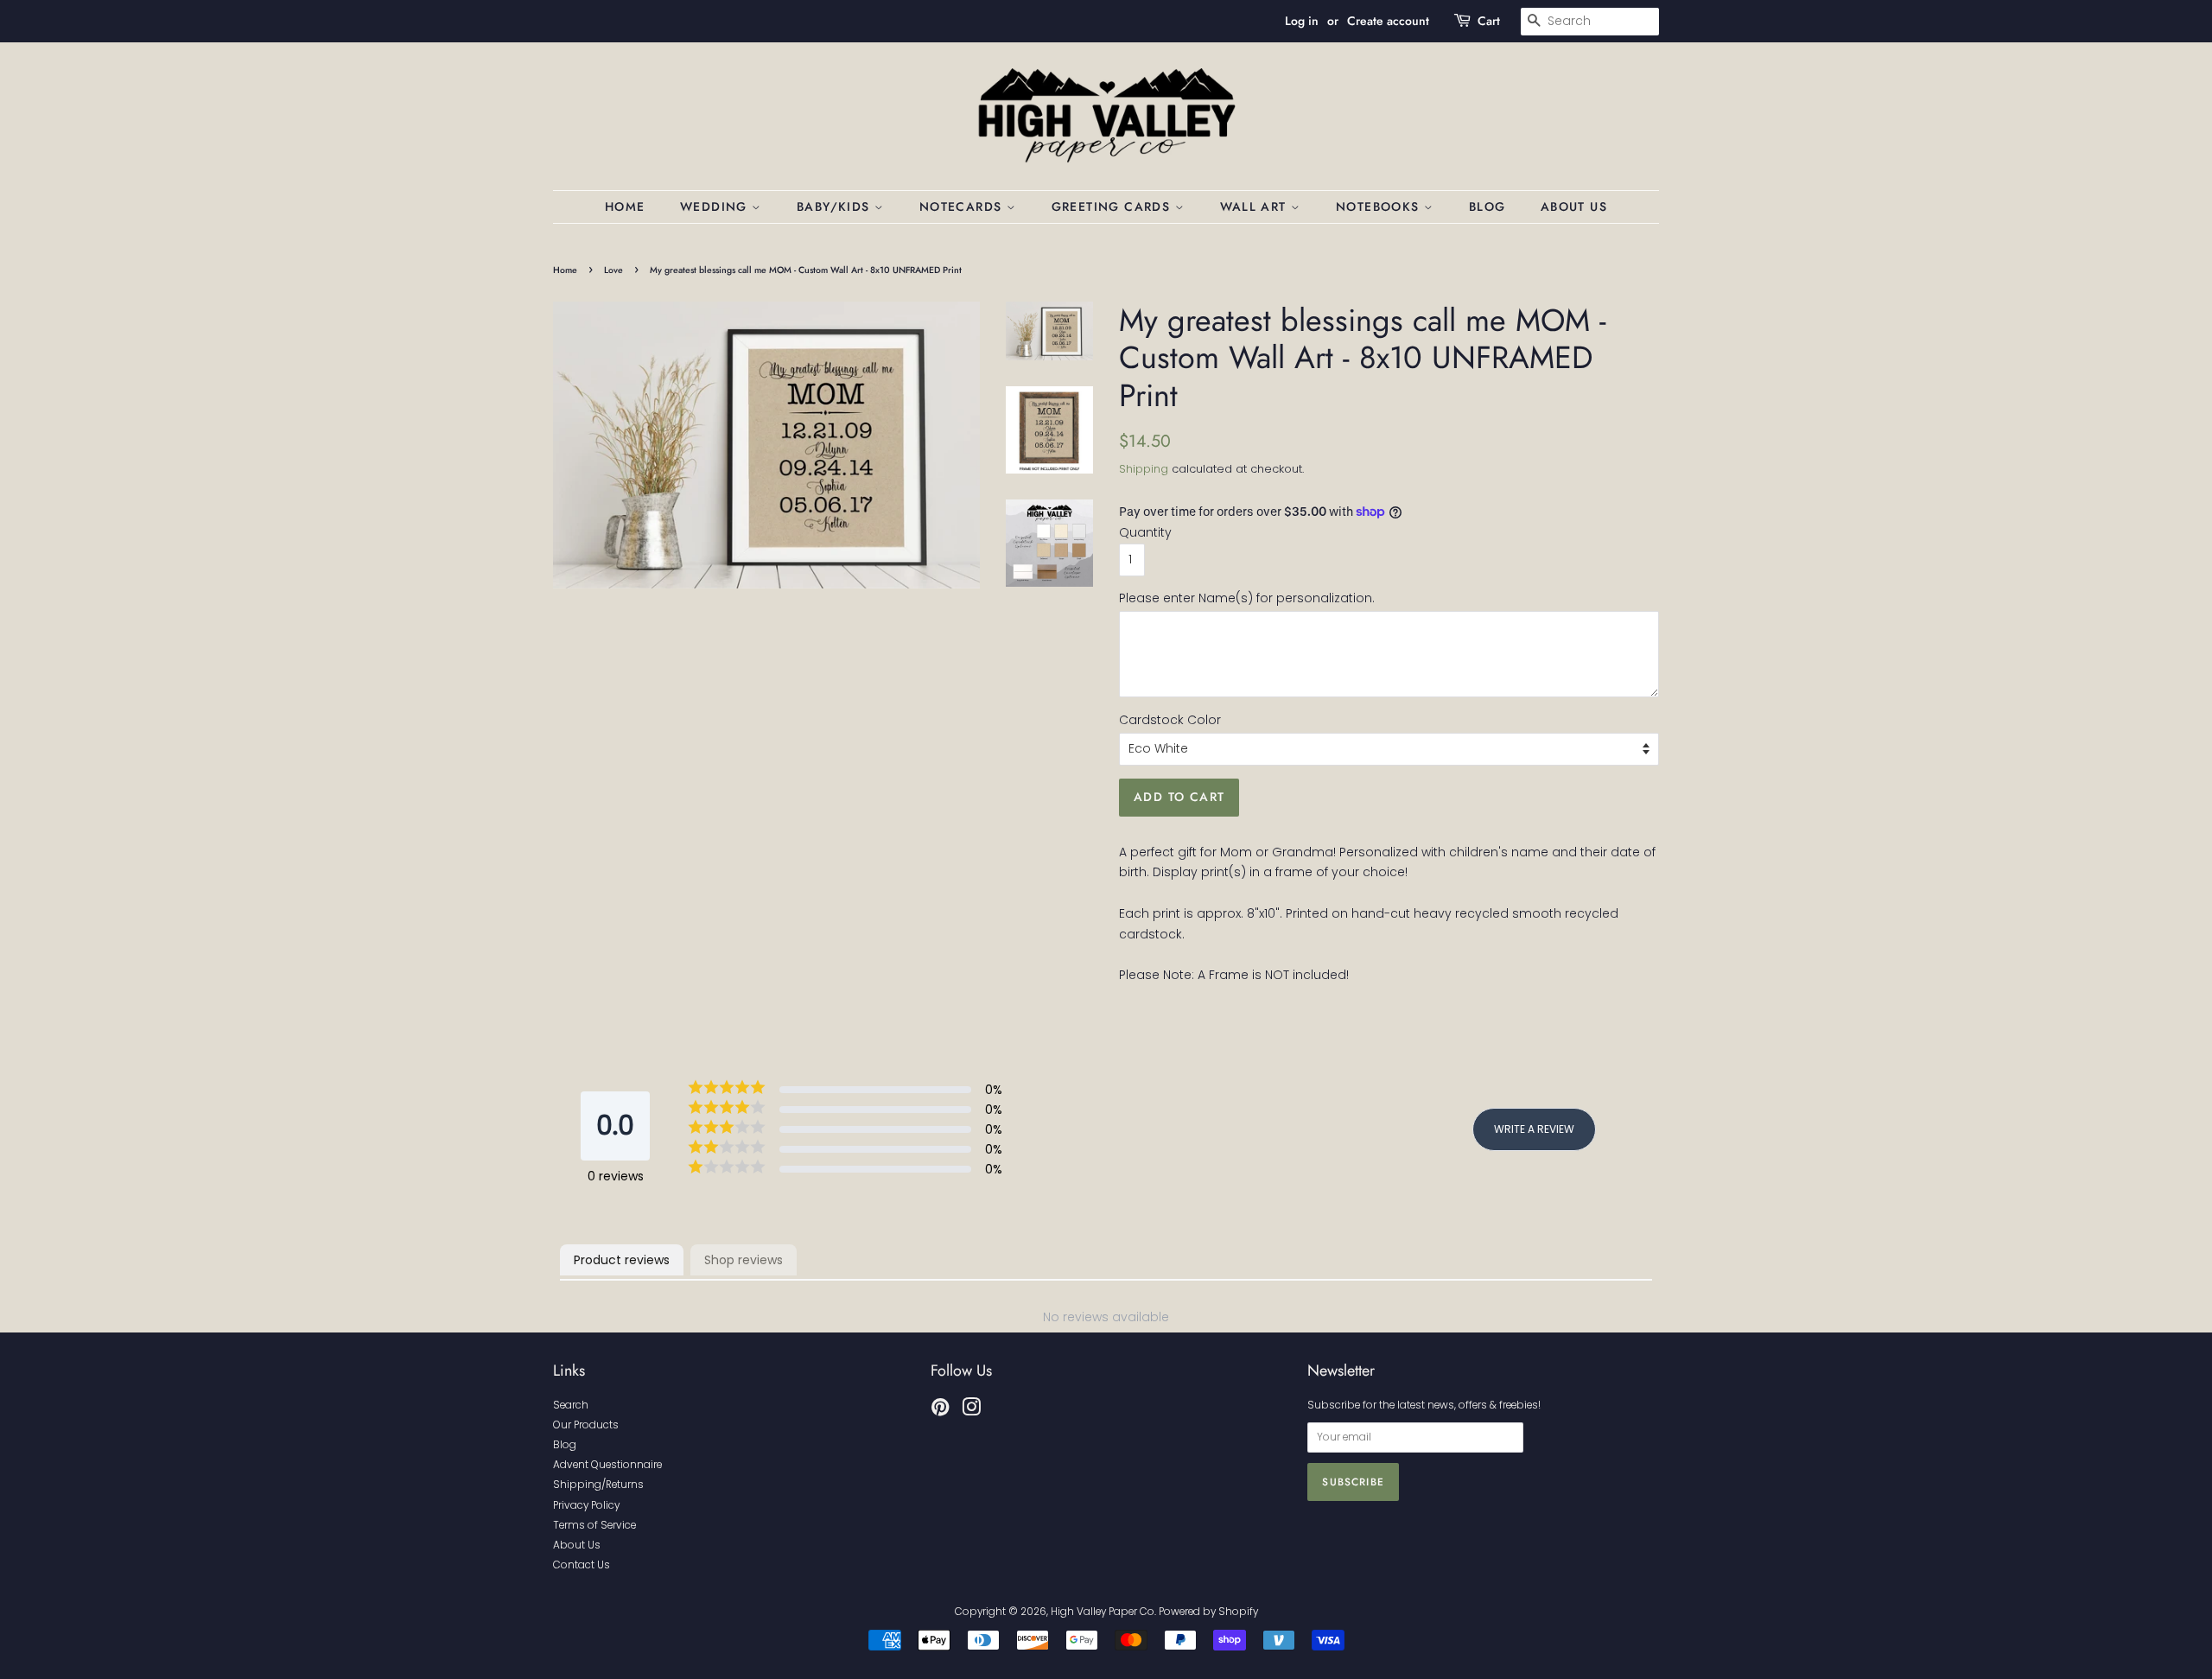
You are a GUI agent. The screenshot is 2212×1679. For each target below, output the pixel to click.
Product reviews (622, 1260)
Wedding (716, 207)
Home (625, 207)
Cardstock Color (1170, 720)
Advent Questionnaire (607, 1465)
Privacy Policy (586, 1505)
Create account (1388, 21)
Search (571, 1405)
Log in (1302, 21)
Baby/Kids (836, 207)
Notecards (963, 207)
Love (613, 270)
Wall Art (1256, 207)
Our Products (586, 1425)
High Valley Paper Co (1103, 1612)
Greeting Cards (1113, 207)
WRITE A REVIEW (1534, 1129)
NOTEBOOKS (1380, 207)
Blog (1487, 207)
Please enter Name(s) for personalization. (1247, 598)
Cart (1489, 21)
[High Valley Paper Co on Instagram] (971, 1411)
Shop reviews (744, 1260)
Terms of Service (594, 1525)
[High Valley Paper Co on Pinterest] (940, 1411)
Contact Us (582, 1565)
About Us (1574, 207)
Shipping (1144, 469)
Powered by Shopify (1208, 1612)
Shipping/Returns (598, 1485)
